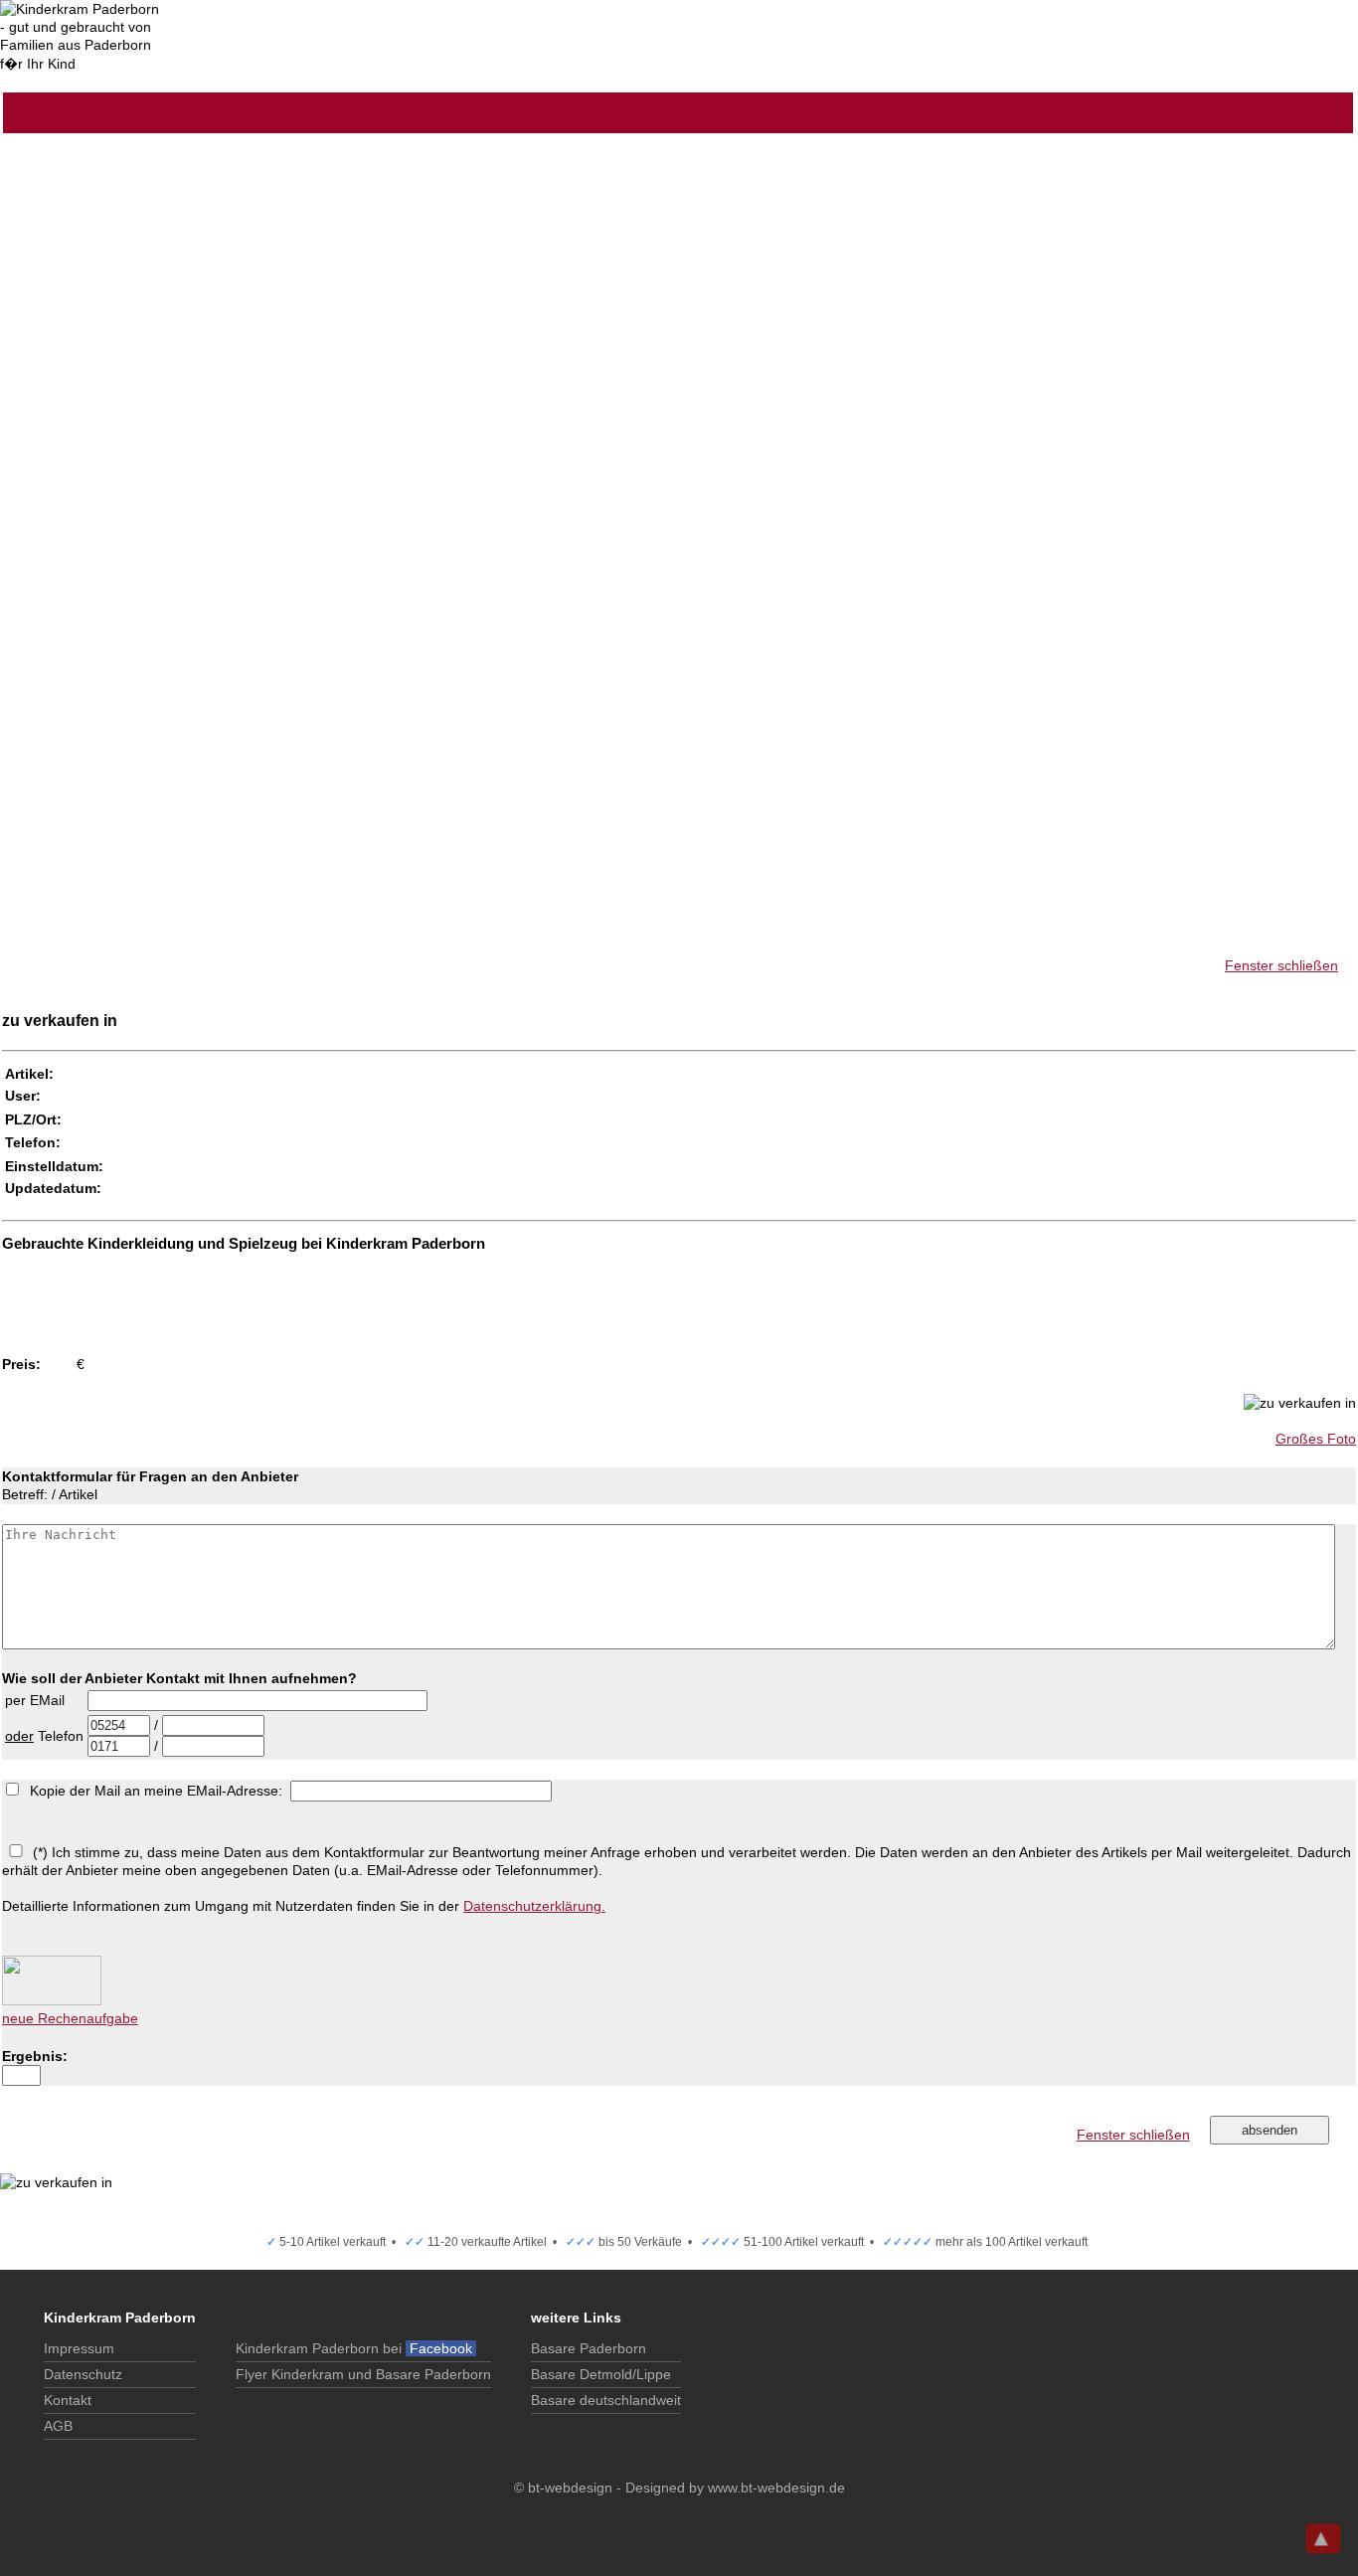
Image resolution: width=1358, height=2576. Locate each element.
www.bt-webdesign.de (776, 2488)
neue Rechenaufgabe (70, 2018)
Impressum (79, 2348)
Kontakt (68, 2400)
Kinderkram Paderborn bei (356, 2348)
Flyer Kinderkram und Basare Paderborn (363, 2374)
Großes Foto (1316, 1439)
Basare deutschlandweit (606, 2400)
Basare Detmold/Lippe (601, 2374)
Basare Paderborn (589, 2348)
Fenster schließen (1281, 965)
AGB (58, 2426)
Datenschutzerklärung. (534, 1906)
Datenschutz (83, 2374)
